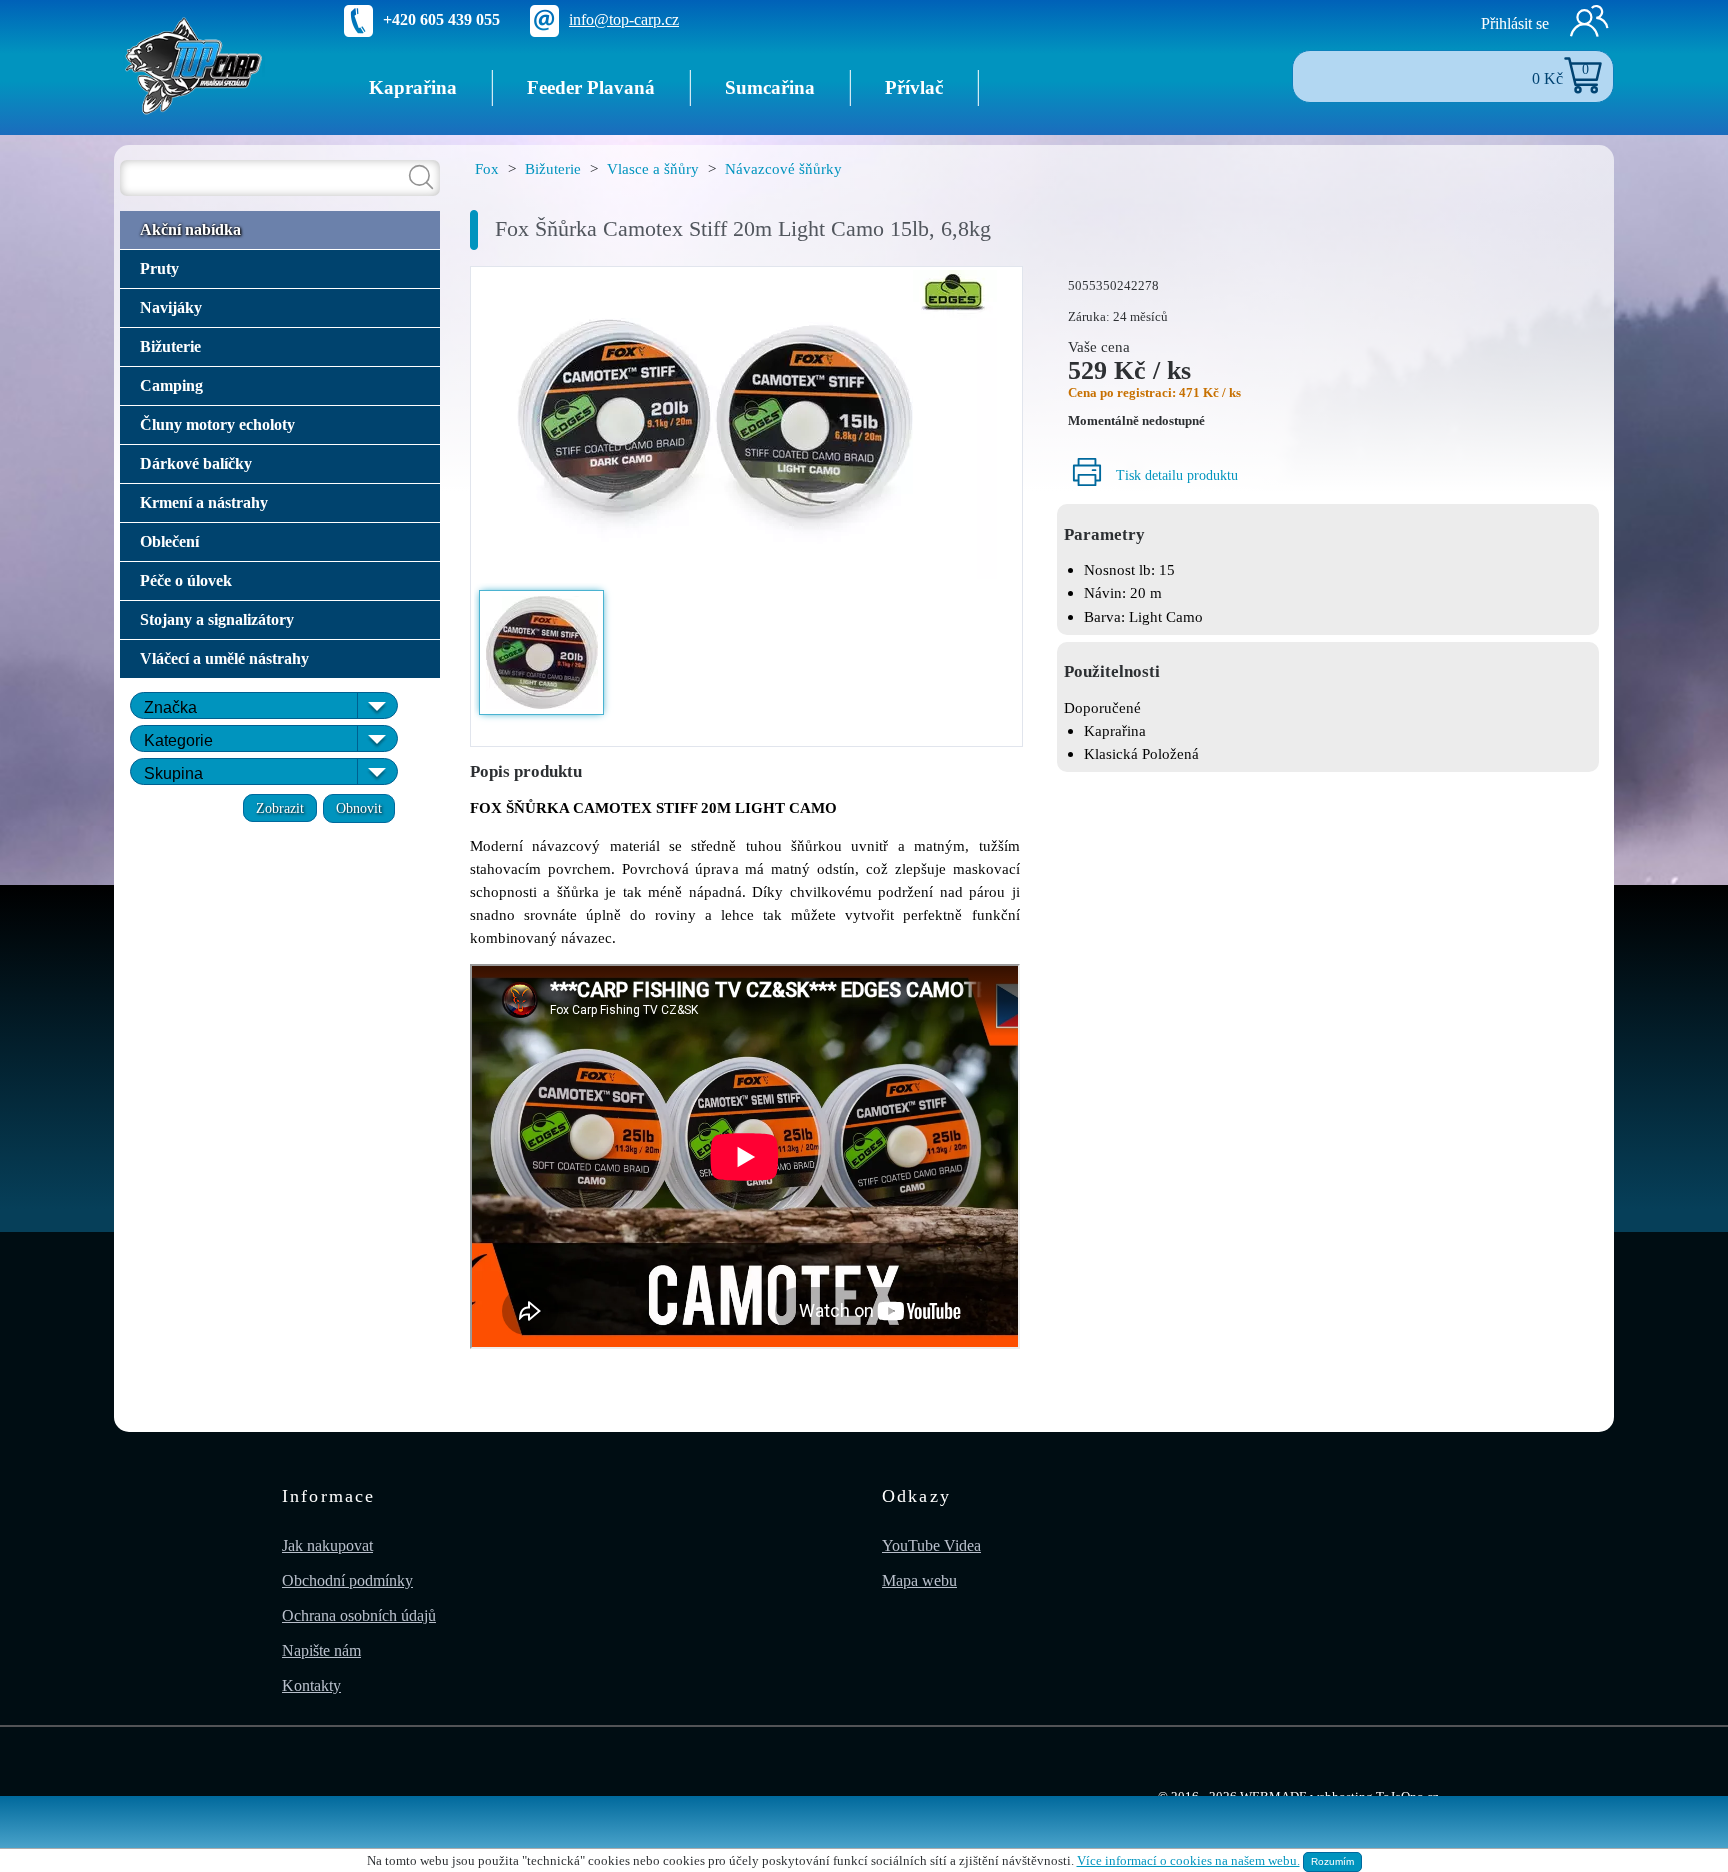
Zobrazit (280, 808)
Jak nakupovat (327, 1545)
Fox (487, 168)
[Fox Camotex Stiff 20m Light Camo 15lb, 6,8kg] (747, 426)
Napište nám (321, 1650)
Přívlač (914, 87)
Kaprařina (413, 87)
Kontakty (311, 1685)
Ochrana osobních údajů (359, 1615)
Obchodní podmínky (347, 1580)
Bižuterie (553, 168)
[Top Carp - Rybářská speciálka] (194, 64)
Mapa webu (919, 1580)
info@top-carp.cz (624, 19)
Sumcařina (770, 87)
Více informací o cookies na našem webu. (1188, 1861)
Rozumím (1332, 1861)
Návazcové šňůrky (783, 168)
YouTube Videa (931, 1545)
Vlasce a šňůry (653, 168)
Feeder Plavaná (591, 87)
